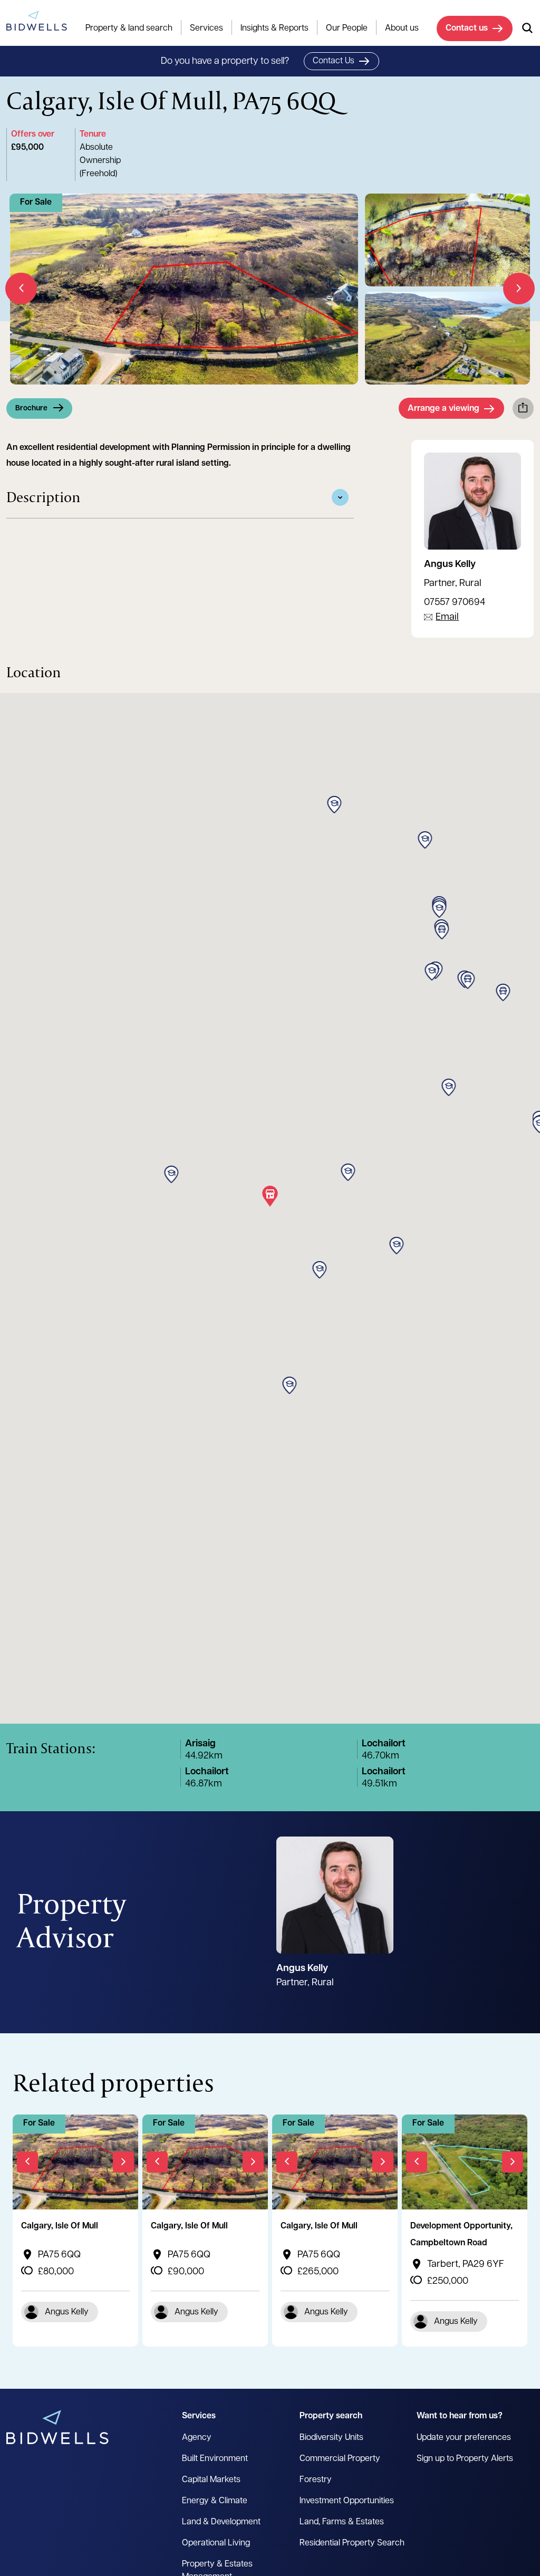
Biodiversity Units (331, 2438)
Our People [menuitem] (347, 28)
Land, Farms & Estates (342, 2522)
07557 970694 (455, 603)
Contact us (467, 28)
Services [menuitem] (206, 28)
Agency (197, 2438)
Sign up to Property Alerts (465, 2459)
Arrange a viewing (443, 409)
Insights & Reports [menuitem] (274, 28)
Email (447, 618)
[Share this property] (523, 408)
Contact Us (334, 61)
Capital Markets (211, 2480)
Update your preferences (464, 2438)
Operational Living (216, 2543)
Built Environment (215, 2459)
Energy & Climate (215, 2501)
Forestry (316, 2480)
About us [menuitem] (402, 28)
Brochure (31, 408)
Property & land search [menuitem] (129, 28)
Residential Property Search (352, 2543)
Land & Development (221, 2522)
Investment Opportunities (347, 2501)
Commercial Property (340, 2459)
